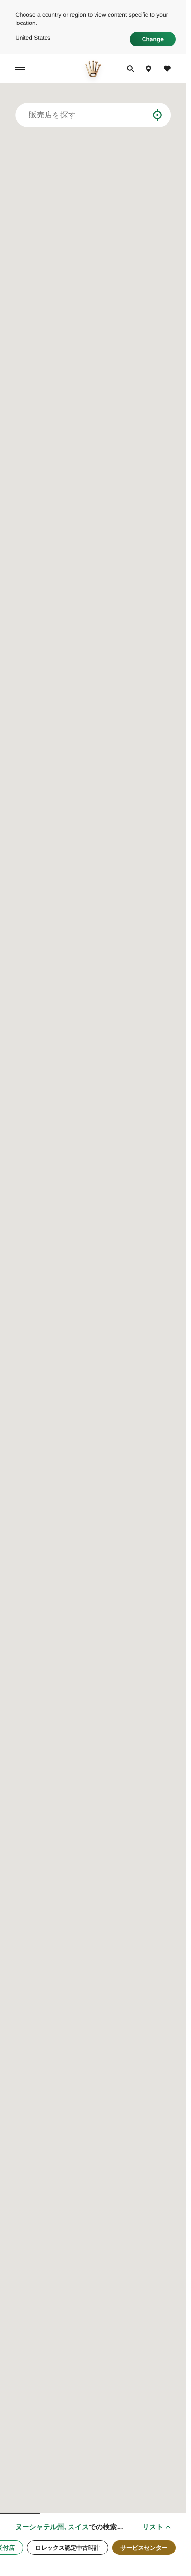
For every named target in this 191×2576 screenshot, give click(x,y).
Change (153, 39)
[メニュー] (22, 69)
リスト (153, 2527)
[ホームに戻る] (93, 69)
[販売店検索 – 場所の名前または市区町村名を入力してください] (140, 115)
